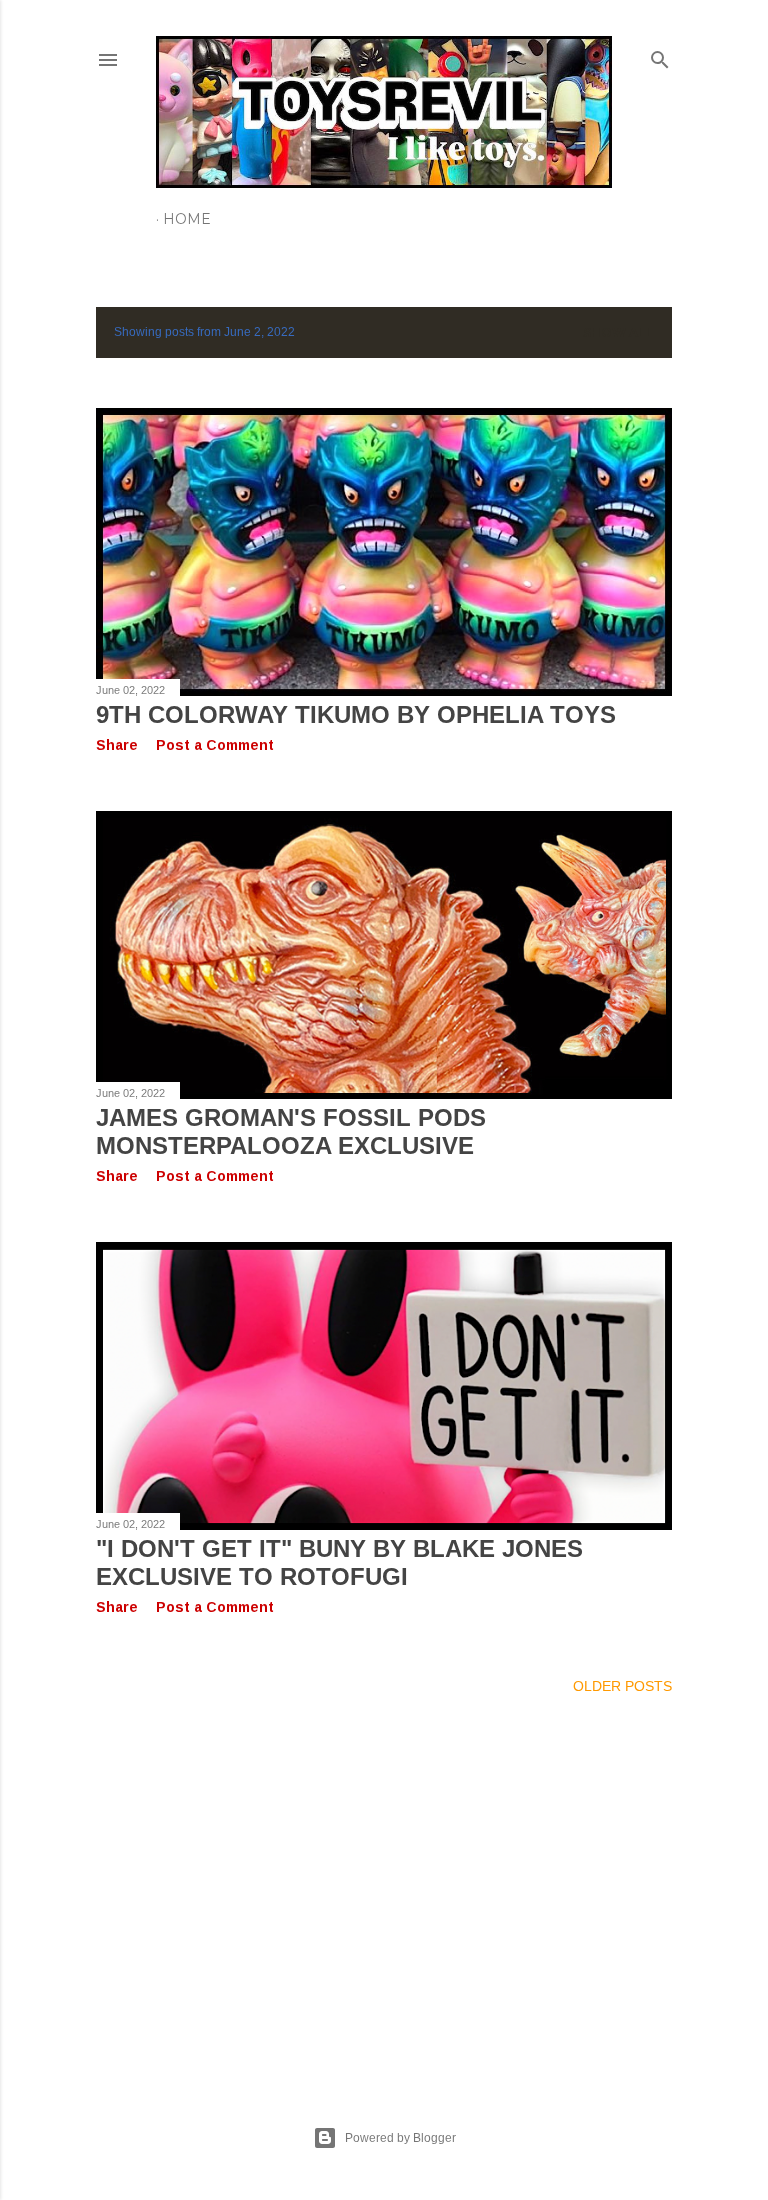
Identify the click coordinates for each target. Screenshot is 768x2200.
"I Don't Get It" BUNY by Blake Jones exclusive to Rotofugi (339, 1562)
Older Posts (622, 1686)
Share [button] (117, 745)
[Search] (660, 55)
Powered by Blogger (400, 2138)
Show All (618, 332)
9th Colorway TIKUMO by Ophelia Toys (356, 714)
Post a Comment (215, 745)
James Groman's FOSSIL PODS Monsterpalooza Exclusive (291, 1131)
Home (187, 219)
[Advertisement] (384, 1886)
